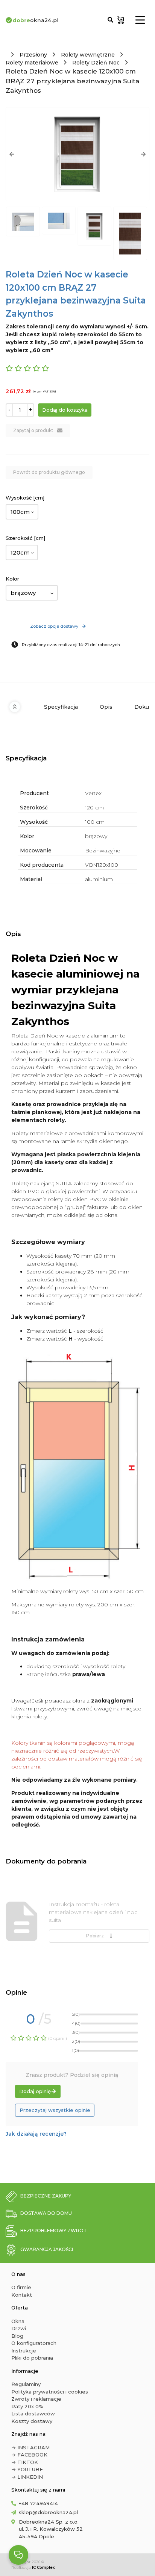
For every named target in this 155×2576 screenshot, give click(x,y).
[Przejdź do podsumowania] (121, 20)
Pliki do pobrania (32, 2358)
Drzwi (19, 2328)
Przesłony (33, 55)
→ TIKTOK (25, 2462)
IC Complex (43, 2568)
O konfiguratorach (34, 2343)
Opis (106, 707)
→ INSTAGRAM (30, 2447)
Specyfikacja (61, 707)
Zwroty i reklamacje (36, 2399)
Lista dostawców (33, 2414)
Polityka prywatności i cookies (50, 2392)
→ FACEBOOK (29, 2455)
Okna (18, 2321)
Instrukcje (24, 2351)
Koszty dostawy (32, 2421)
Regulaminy (26, 2384)
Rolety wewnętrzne (88, 55)
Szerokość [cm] (25, 538)
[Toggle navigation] (140, 20)
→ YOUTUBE (27, 2469)
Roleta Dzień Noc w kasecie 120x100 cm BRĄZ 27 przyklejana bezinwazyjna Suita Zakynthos (72, 81)
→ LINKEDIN (27, 2477)
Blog (17, 2336)
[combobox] (22, 512)
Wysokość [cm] (25, 498)
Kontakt (22, 2295)
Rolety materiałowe (32, 63)
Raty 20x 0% (27, 2406)
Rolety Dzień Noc (96, 63)
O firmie (21, 2287)
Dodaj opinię (35, 2091)
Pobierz (96, 1936)
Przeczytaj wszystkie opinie (55, 2110)
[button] (12, 154)
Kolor (12, 579)
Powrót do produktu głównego (49, 472)
